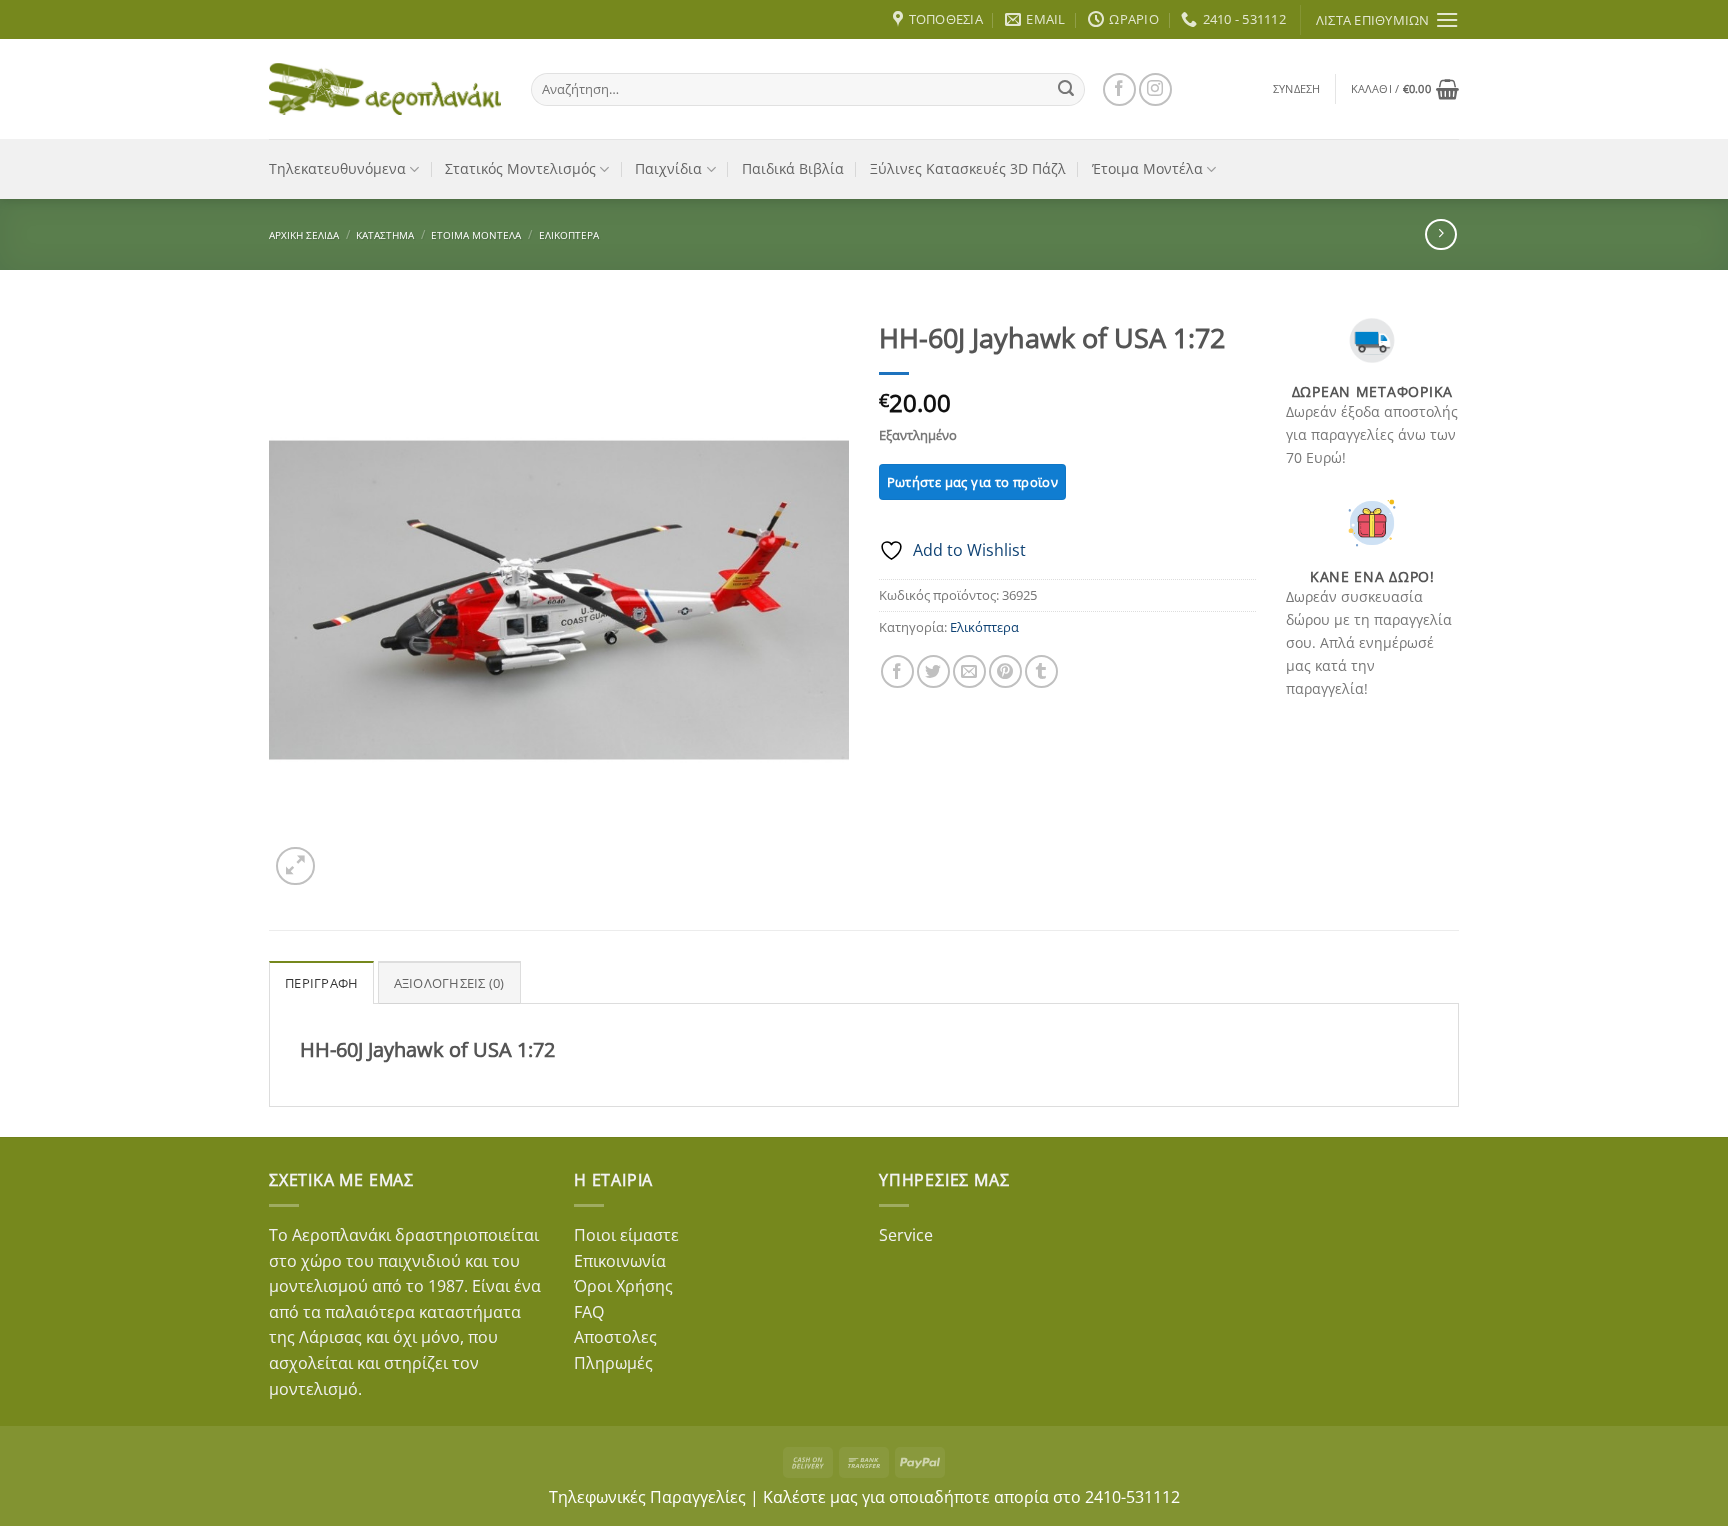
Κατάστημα (385, 235)
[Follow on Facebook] (1119, 89)
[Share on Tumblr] (1041, 671)
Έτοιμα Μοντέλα (1147, 168)
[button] (1297, 89)
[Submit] (1066, 89)
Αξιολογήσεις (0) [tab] (449, 983)
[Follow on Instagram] (1155, 89)
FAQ (589, 1312)
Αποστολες (615, 1337)
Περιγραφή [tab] (321, 983)
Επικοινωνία (620, 1261)
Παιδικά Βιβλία (793, 168)
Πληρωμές (613, 1363)
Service (906, 1235)
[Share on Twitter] (933, 671)
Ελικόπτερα (569, 235)
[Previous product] (1440, 234)
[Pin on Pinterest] (1005, 671)
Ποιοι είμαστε (626, 1235)
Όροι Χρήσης (623, 1286)
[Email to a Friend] (969, 671)
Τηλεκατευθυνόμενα (337, 168)
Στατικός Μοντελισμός (520, 168)
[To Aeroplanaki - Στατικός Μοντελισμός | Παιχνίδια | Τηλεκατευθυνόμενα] (385, 89)
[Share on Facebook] (897, 671)
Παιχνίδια (668, 168)
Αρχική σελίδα (304, 235)
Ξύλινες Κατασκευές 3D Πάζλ (968, 168)
